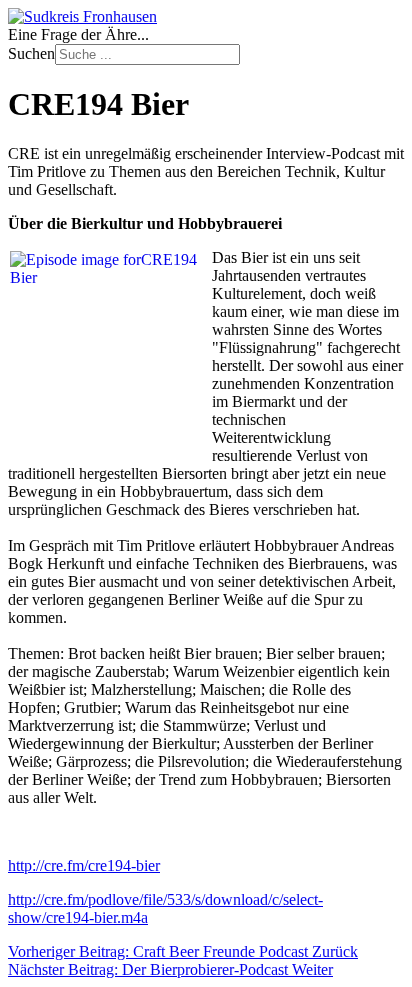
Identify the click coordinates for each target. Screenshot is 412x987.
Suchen (31, 53)
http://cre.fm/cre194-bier (84, 865)
